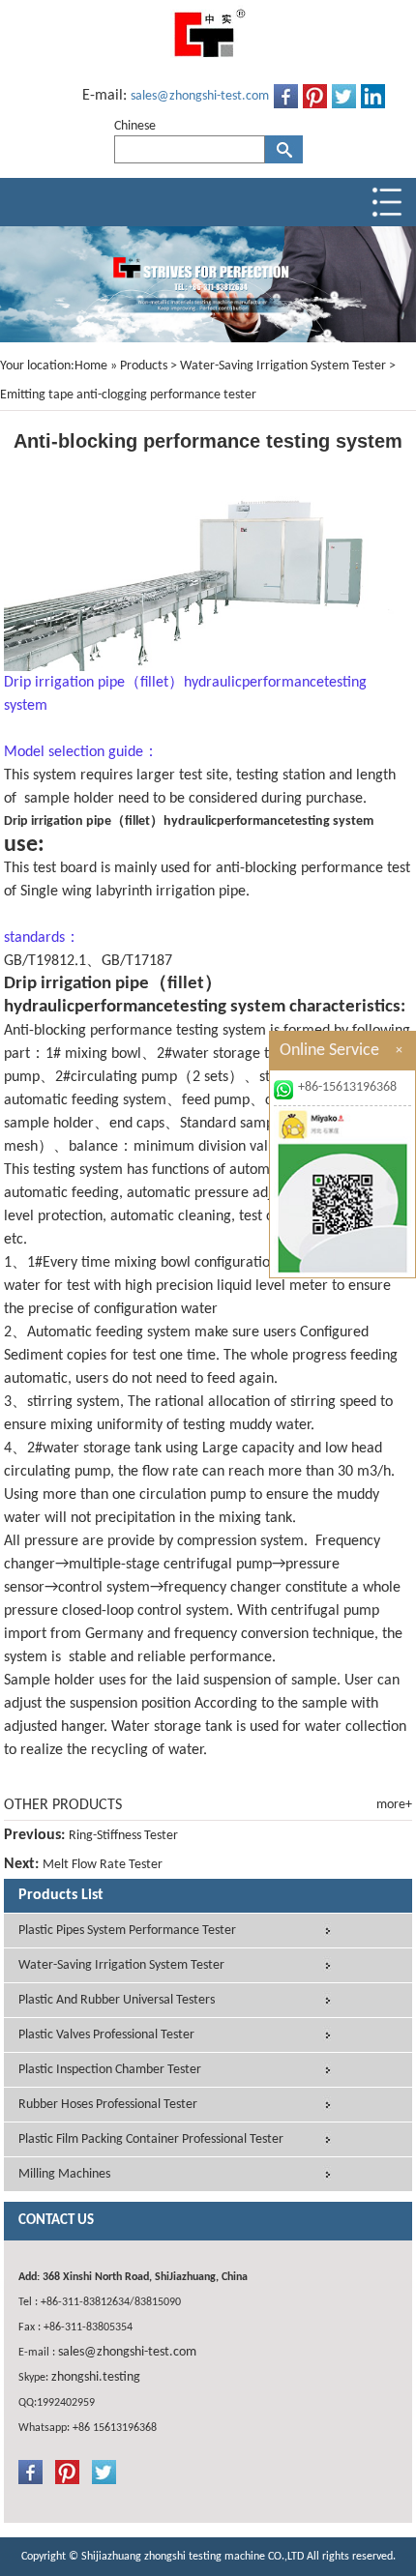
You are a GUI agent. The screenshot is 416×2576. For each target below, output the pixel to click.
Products (144, 366)
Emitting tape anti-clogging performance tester (128, 395)
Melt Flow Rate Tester (103, 1865)
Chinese (135, 126)
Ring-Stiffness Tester (123, 1836)
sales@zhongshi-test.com (200, 96)
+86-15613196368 (347, 1087)
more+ (394, 1805)
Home (91, 366)
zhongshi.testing (96, 2377)
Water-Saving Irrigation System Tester (283, 366)
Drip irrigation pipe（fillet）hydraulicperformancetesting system (189, 821)
